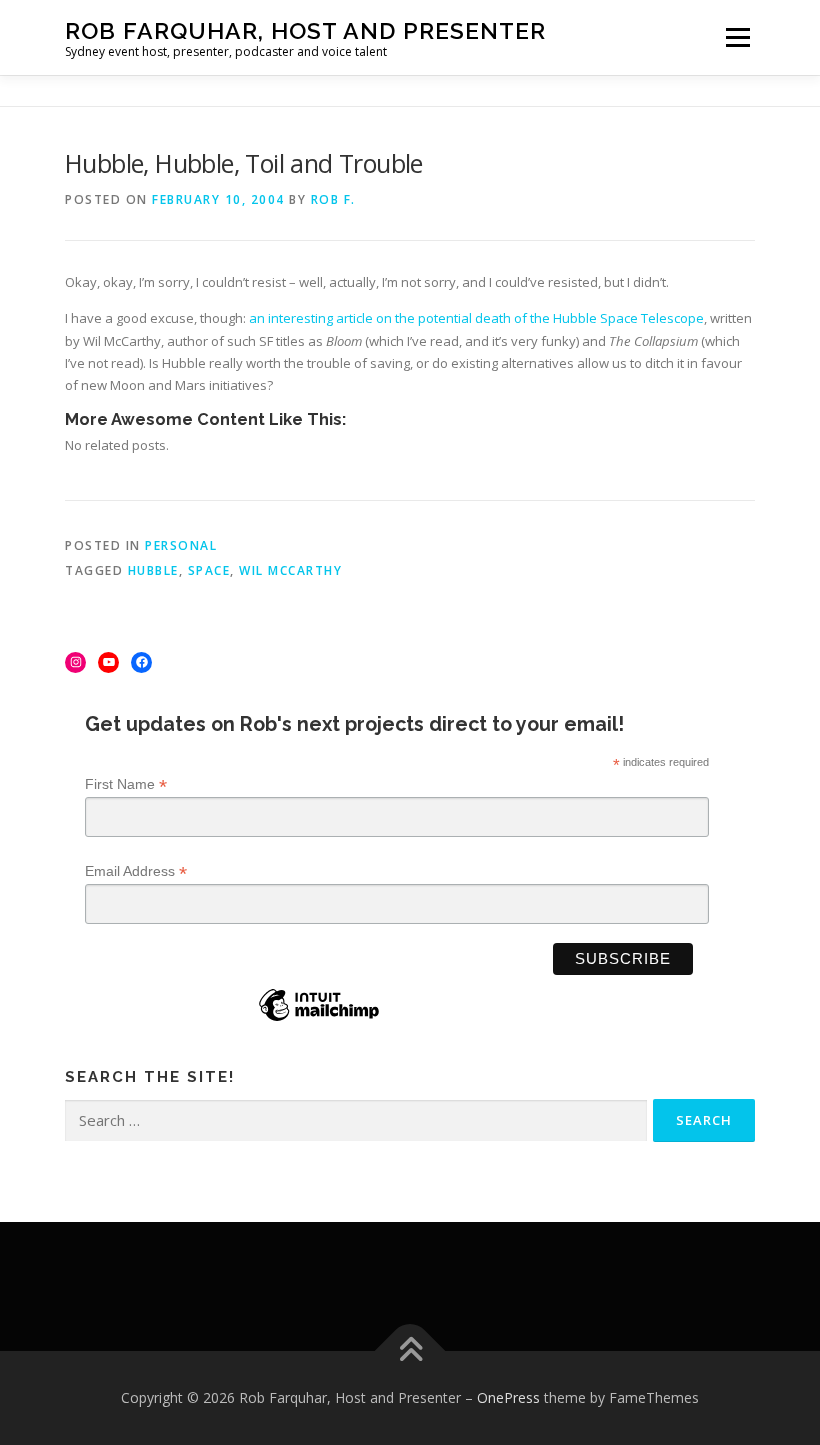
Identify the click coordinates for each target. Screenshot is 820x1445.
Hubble (153, 570)
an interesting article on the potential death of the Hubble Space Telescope (476, 318)
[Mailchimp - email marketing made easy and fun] (319, 1020)
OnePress (508, 1397)
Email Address (136, 871)
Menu (737, 37)
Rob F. (333, 199)
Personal (181, 545)
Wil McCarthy (290, 570)
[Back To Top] (410, 1350)
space (209, 570)
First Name (126, 784)
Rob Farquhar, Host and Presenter (305, 30)
